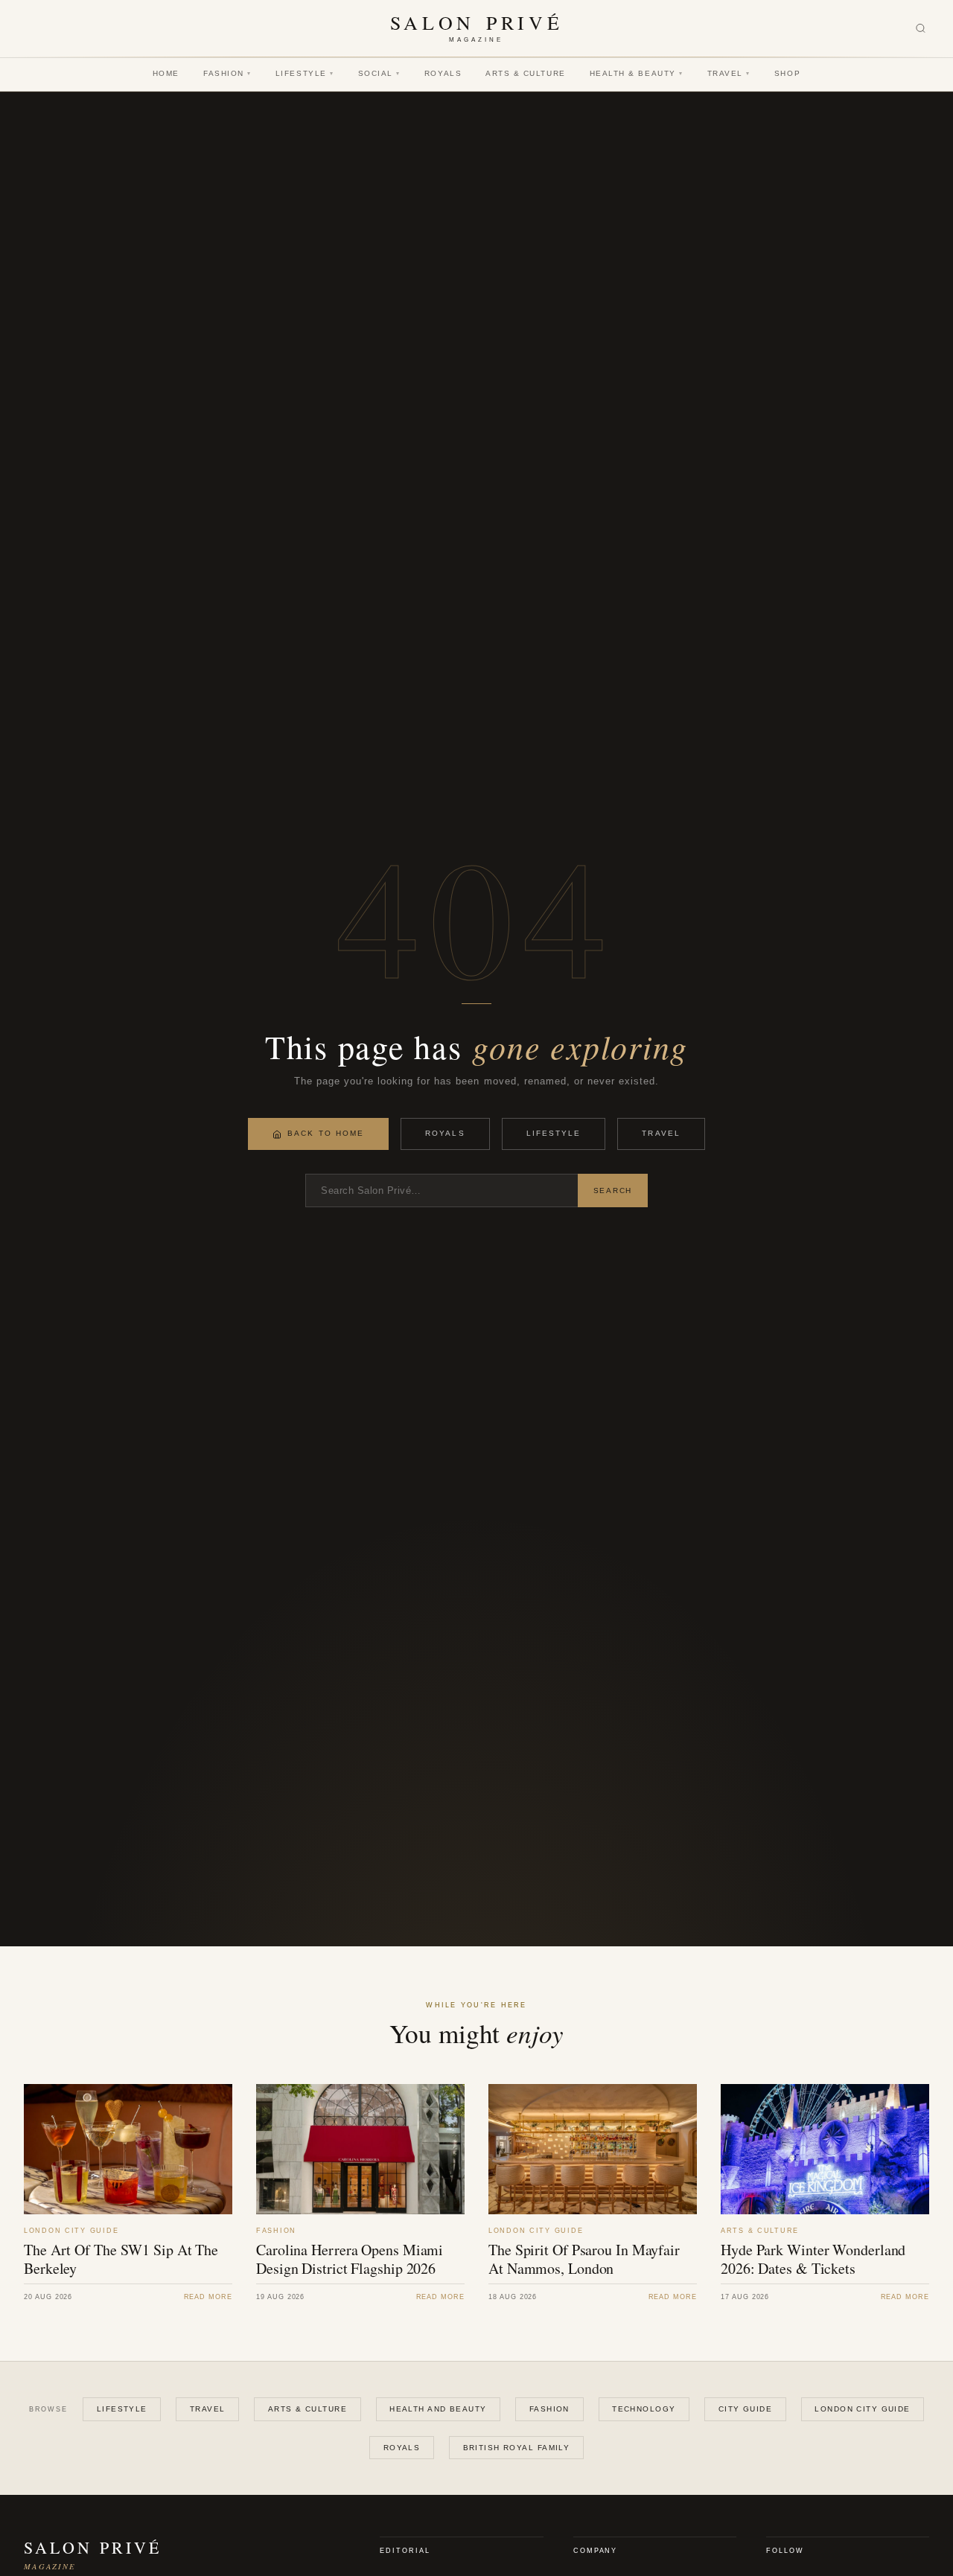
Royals (443, 73)
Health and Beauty (438, 2409)
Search (613, 1190)
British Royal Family (517, 2448)
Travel (729, 73)
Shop (787, 73)
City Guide (745, 2409)
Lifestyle (305, 73)
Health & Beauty (637, 73)
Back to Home (326, 1133)
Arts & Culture (526, 73)
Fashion (227, 73)
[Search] (921, 29)
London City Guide (862, 2409)
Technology (644, 2409)
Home (166, 73)
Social (379, 73)
